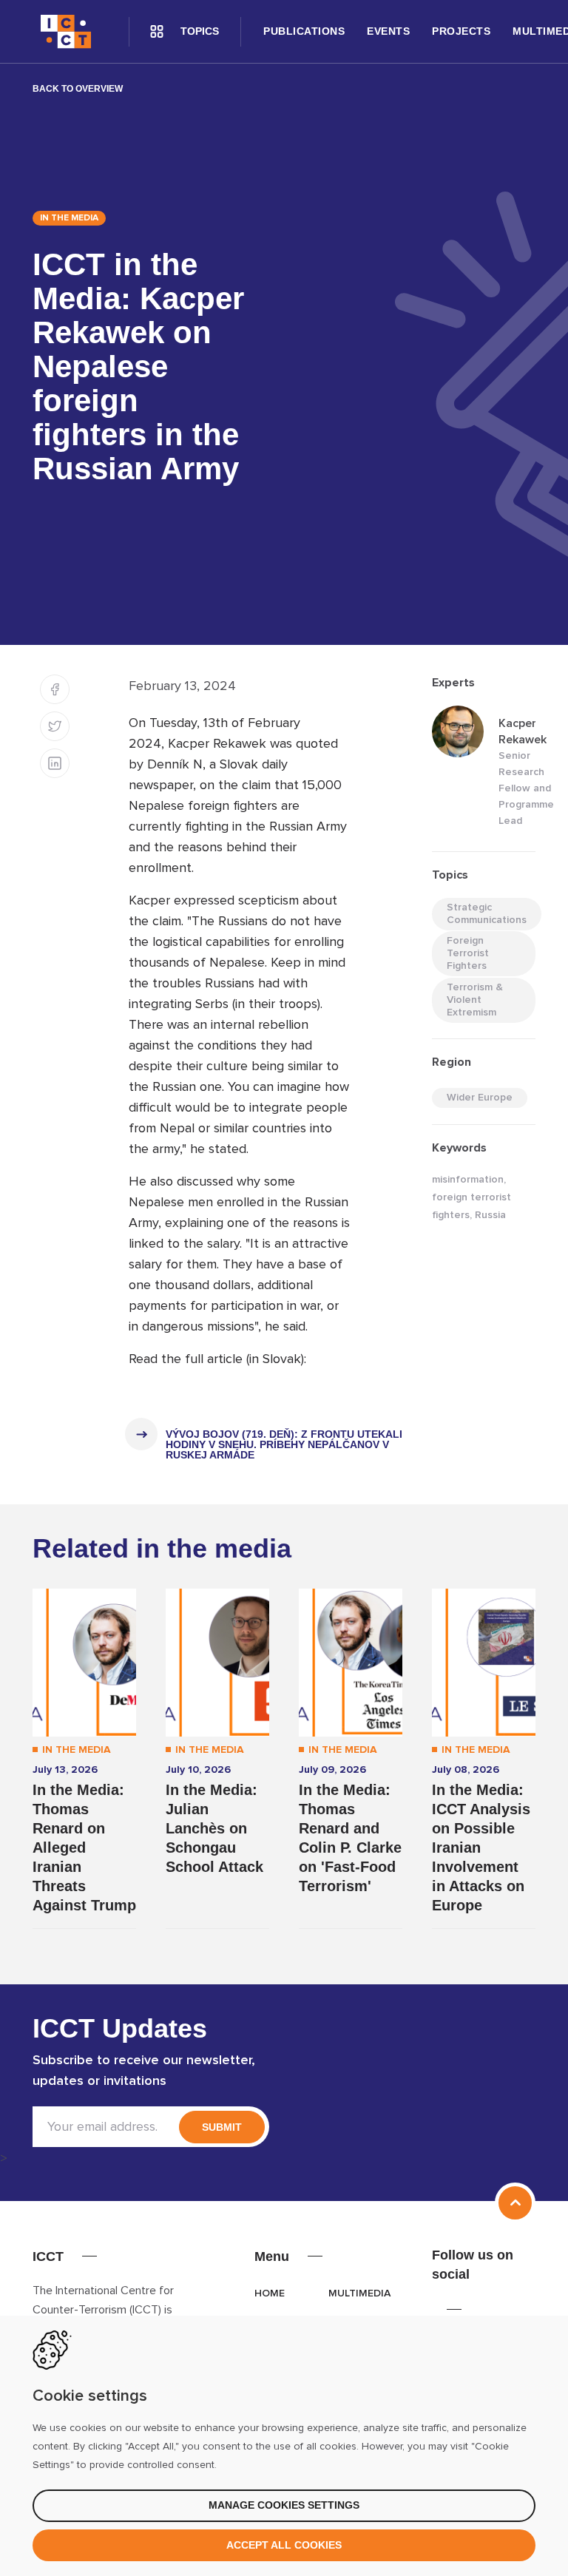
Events (388, 31)
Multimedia (359, 2293)
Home (270, 2293)
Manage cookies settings (284, 2505)
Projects (461, 31)
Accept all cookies (284, 2545)
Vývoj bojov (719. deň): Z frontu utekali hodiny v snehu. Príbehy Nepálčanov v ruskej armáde (284, 1444)
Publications (304, 31)
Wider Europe (480, 1098)
